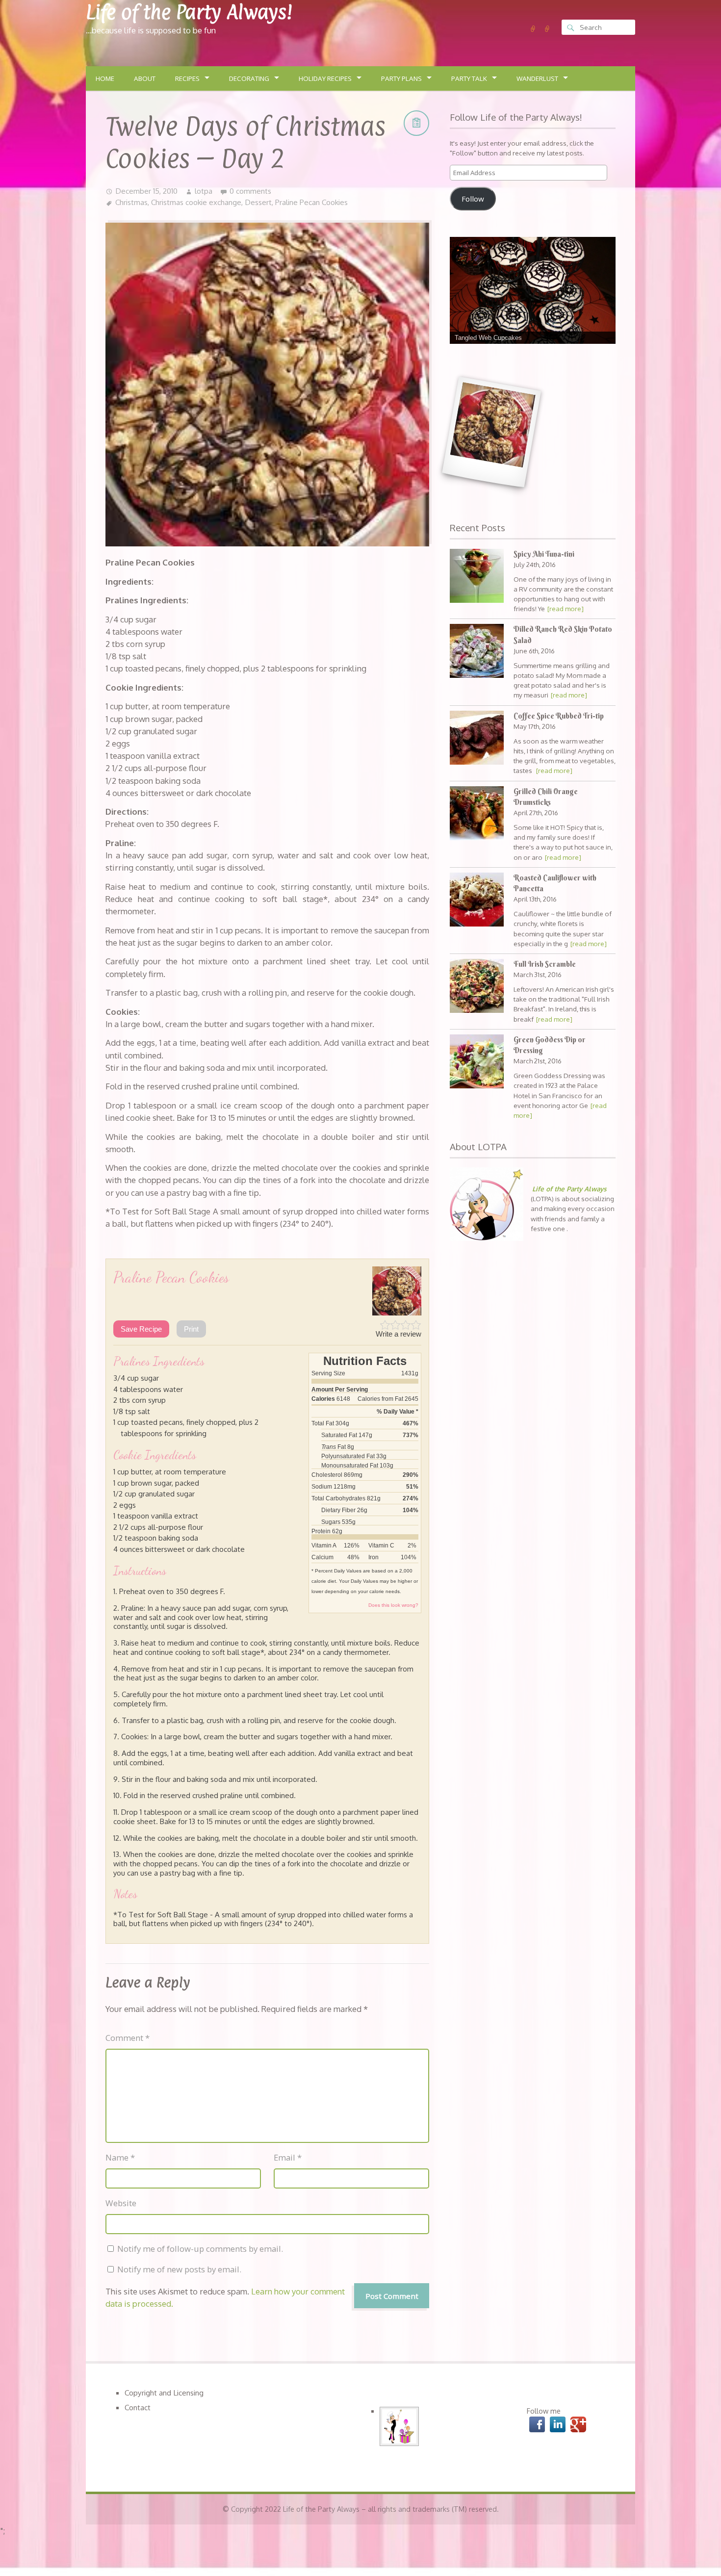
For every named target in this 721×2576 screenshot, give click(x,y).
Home (105, 78)
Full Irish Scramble (545, 964)
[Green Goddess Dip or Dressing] (477, 1063)
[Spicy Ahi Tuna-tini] (477, 577)
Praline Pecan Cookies (311, 202)
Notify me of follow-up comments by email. (200, 2249)
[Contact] (547, 29)
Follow (473, 199)
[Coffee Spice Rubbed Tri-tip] (477, 739)
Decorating (249, 78)
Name (120, 2157)
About (145, 78)
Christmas (131, 202)
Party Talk (469, 78)
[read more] (566, 608)
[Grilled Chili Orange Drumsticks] (477, 814)
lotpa (204, 191)
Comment (128, 2038)
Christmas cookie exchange (196, 202)
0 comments (250, 191)
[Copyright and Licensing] (533, 29)
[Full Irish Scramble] (477, 987)
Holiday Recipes (325, 78)
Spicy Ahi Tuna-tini (544, 554)
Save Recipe (141, 1329)
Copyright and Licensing (164, 2393)
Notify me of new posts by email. (179, 2269)
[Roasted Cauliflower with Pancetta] (477, 901)
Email (288, 2157)
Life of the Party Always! (189, 12)
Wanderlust (537, 78)
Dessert (258, 202)
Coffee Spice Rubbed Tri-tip (559, 716)
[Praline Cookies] (491, 432)
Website (121, 2203)
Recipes (187, 78)
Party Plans (401, 78)
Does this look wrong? (393, 1605)
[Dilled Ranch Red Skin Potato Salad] (477, 652)
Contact (138, 2407)
